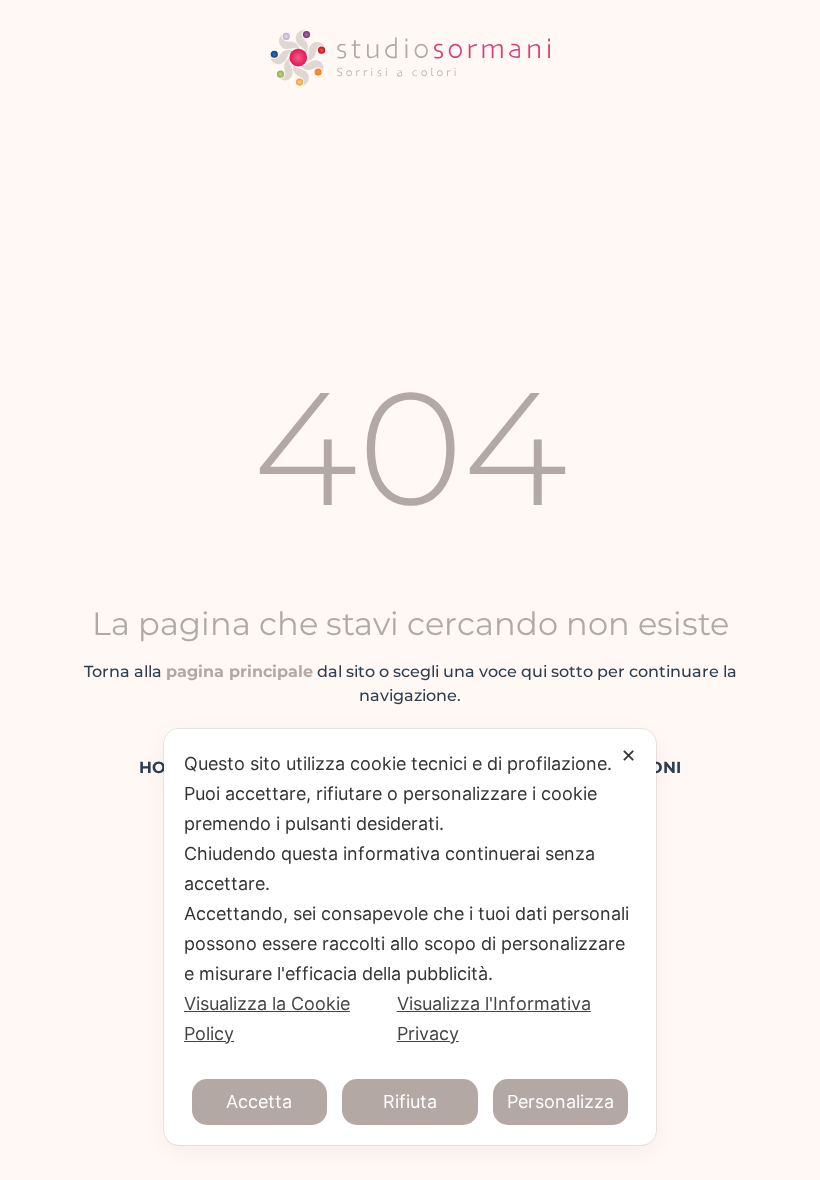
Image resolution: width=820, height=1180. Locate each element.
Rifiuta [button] (410, 1101)
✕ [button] (628, 755)
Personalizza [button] (560, 1101)
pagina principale (239, 671)
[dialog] (410, 937)
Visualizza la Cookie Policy (267, 1018)
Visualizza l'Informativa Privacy (494, 1018)
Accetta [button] (259, 1101)
